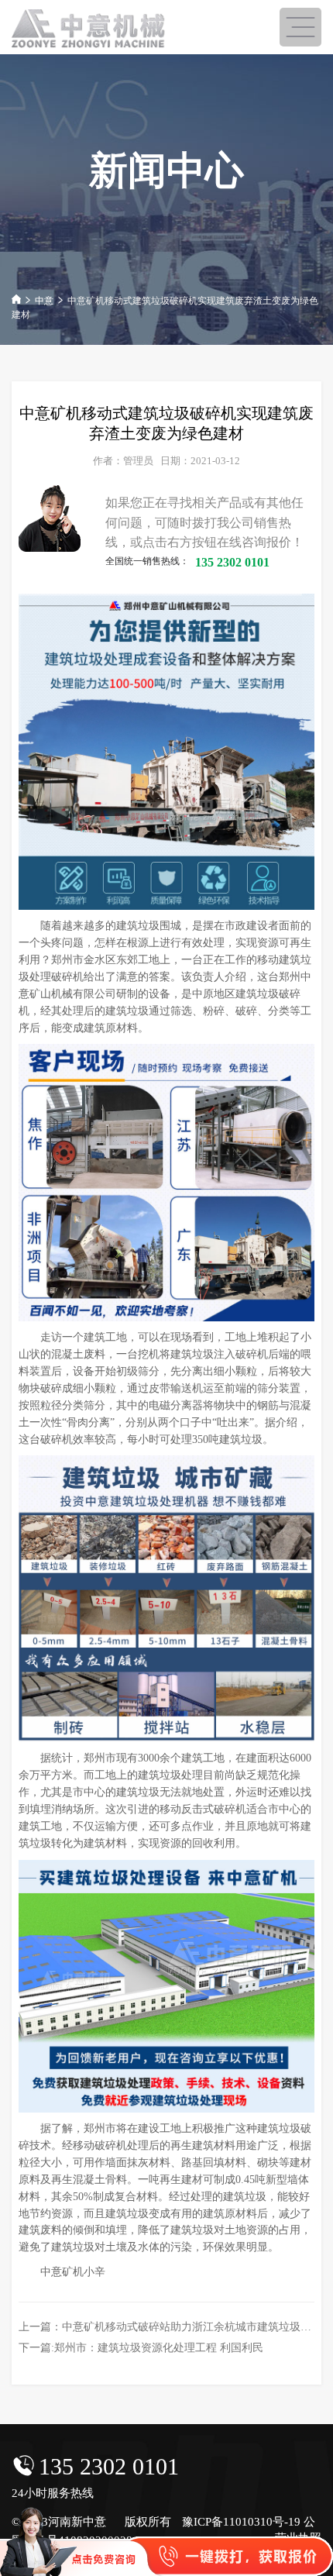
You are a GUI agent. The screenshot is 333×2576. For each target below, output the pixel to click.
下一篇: (141, 2348)
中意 (44, 301)
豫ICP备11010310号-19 (241, 2522)
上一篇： (170, 2327)
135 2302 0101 (109, 2466)
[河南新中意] (89, 29)
